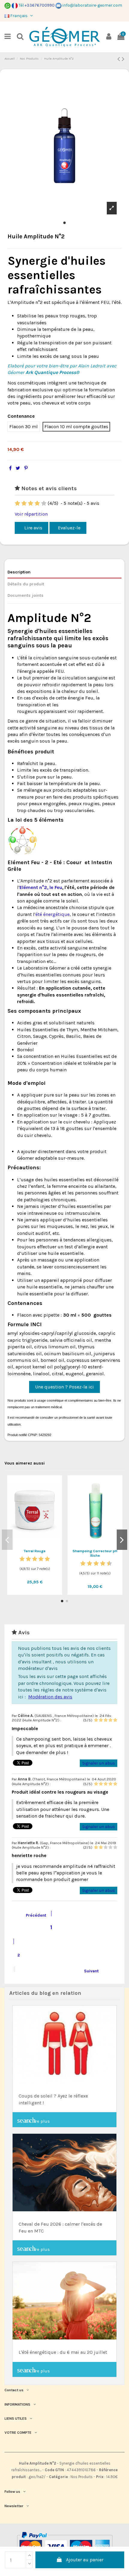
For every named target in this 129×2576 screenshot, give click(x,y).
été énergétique (52, 914)
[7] (99, 1563)
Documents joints (25, 595)
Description (19, 572)
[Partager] (10, 468)
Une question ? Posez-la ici (64, 1387)
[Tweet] (18, 468)
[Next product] (123, 59)
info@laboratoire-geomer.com (92, 5)
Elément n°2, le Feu (41, 887)
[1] (17, 503)
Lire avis (33, 528)
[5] (44, 503)
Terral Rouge (35, 1551)
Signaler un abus (99, 1763)
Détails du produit (26, 584)
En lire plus (33, 2120)
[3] (31, 503)
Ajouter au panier (85, 2560)
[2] (24, 503)
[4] (37, 503)
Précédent (32, 1914)
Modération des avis (50, 1697)
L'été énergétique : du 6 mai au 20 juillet (63, 2352)
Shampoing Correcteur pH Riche (95, 1553)
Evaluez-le (69, 528)
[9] (106, 1563)
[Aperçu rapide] (35, 1544)
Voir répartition (31, 514)
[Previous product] (120, 59)
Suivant (95, 1970)
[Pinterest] (26, 468)
